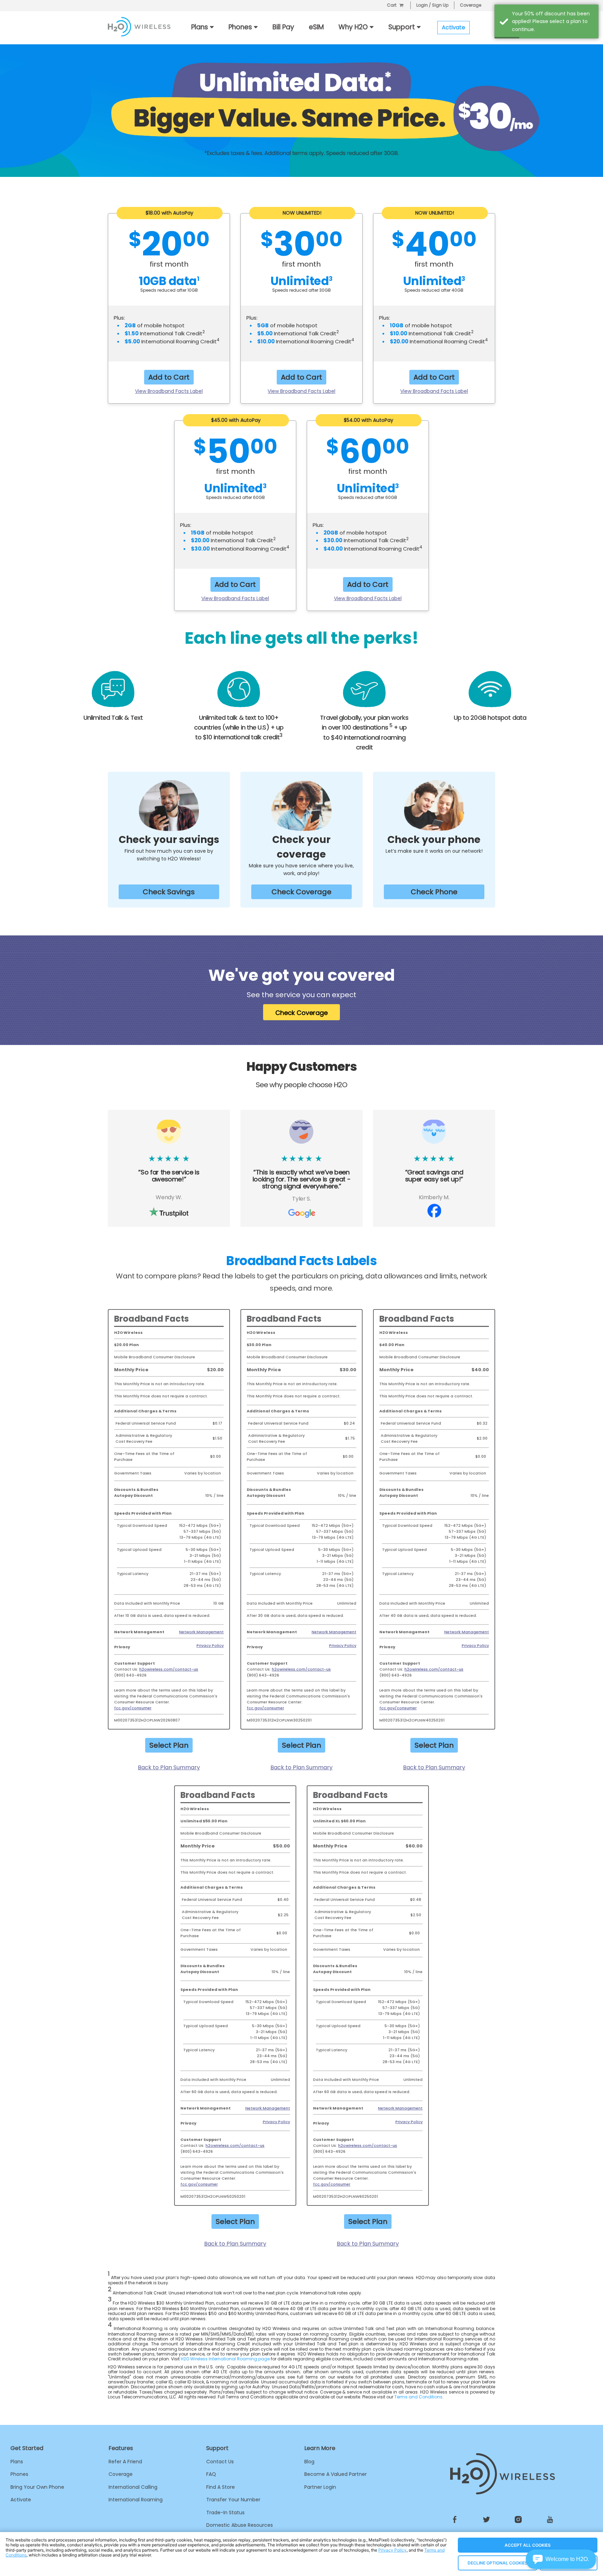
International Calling (133, 2487)
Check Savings (169, 892)
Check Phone (434, 892)
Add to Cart (169, 377)
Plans (17, 2462)
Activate (21, 2500)
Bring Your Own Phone (37, 2487)
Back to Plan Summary (169, 1767)
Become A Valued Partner (336, 2474)
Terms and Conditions (418, 2397)
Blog (309, 2462)
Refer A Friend (125, 2462)
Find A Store (221, 2487)
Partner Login (320, 2487)
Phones (19, 2474)
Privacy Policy (210, 1645)
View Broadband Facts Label (169, 391)
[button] (561, 2559)
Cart (392, 5)
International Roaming (136, 2500)
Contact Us (220, 2462)
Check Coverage (301, 892)
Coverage (471, 5)
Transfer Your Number (233, 2500)
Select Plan (169, 1745)
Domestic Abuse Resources (240, 2525)
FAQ (211, 2474)
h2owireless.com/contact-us (169, 1669)
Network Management (201, 1632)
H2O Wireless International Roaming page (225, 2359)
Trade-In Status (225, 2512)
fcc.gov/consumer (133, 1708)
